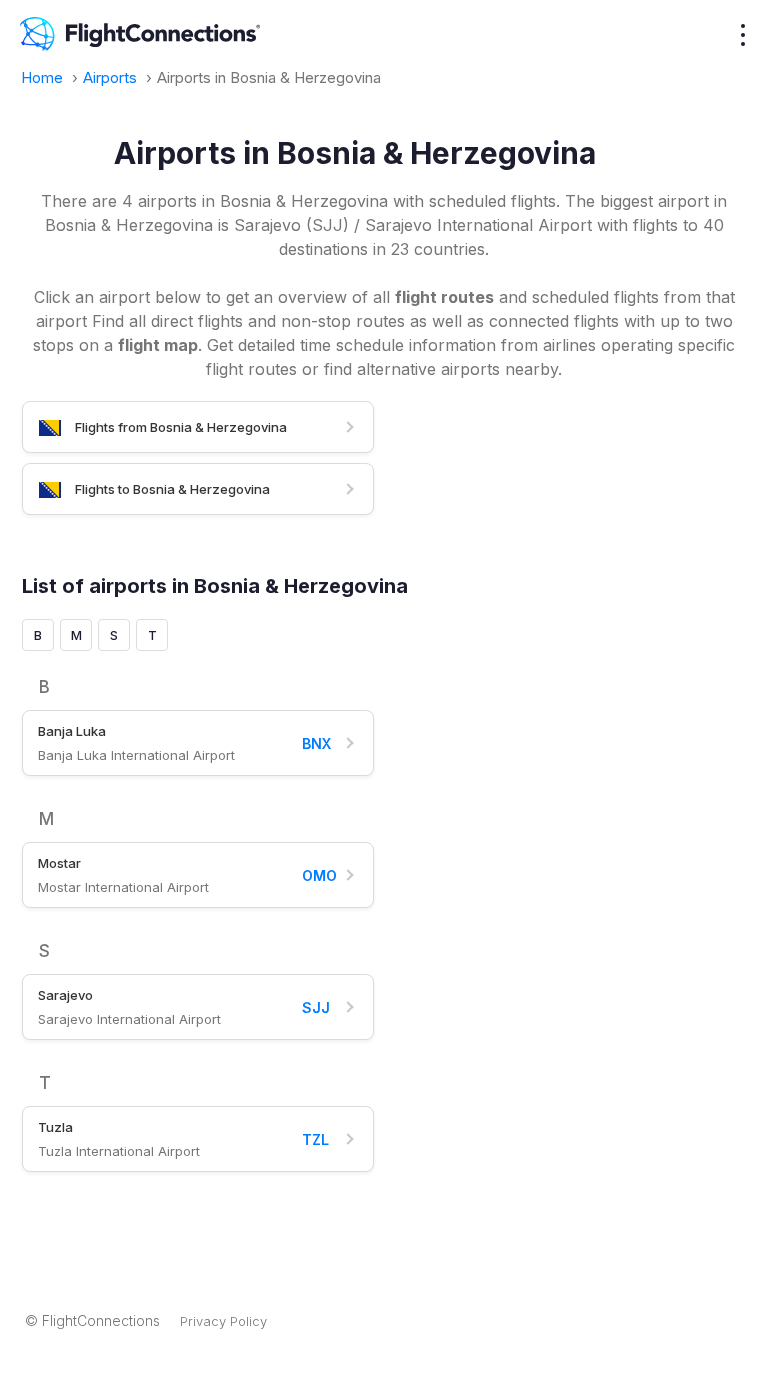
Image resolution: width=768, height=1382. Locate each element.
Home (44, 77)
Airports (112, 77)
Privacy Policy (223, 1321)
